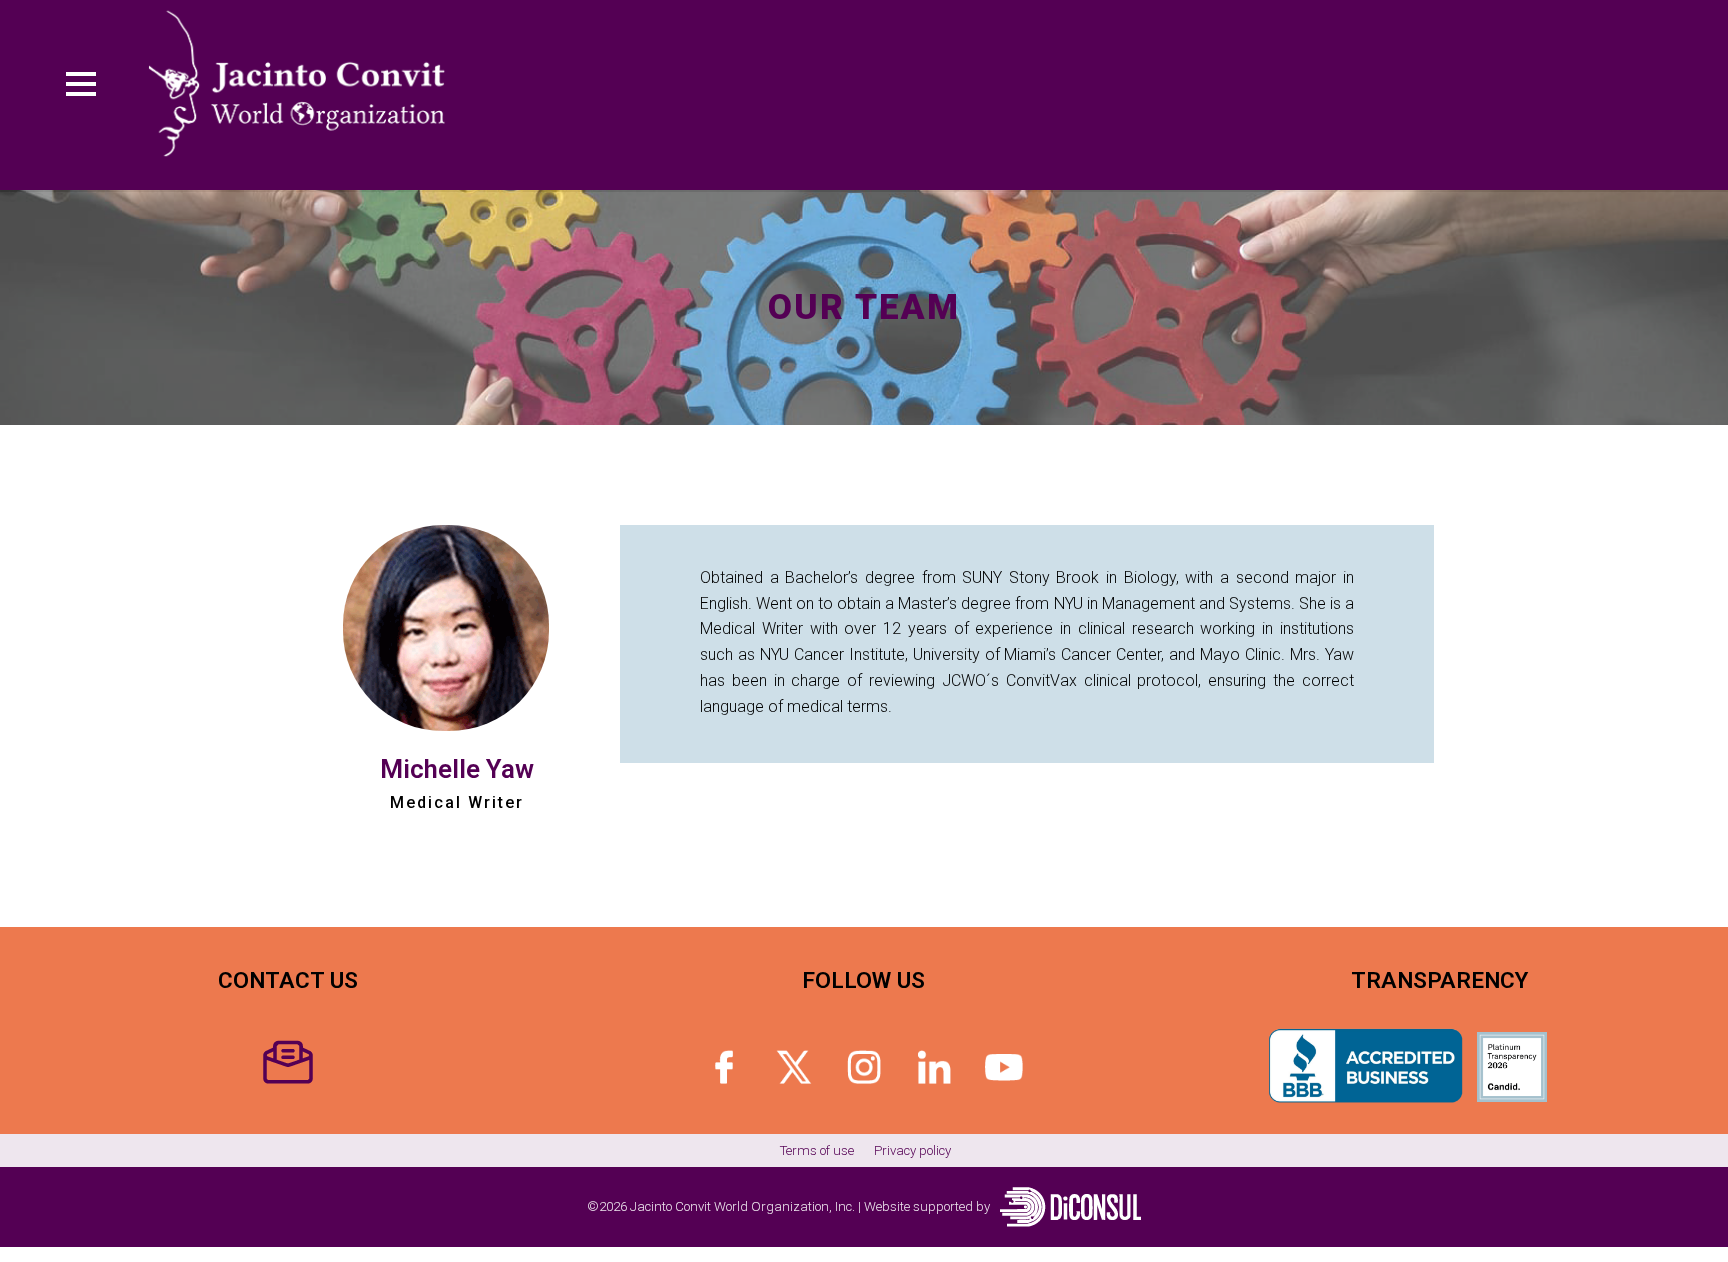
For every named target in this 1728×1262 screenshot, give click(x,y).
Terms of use (817, 1150)
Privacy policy (912, 1150)
